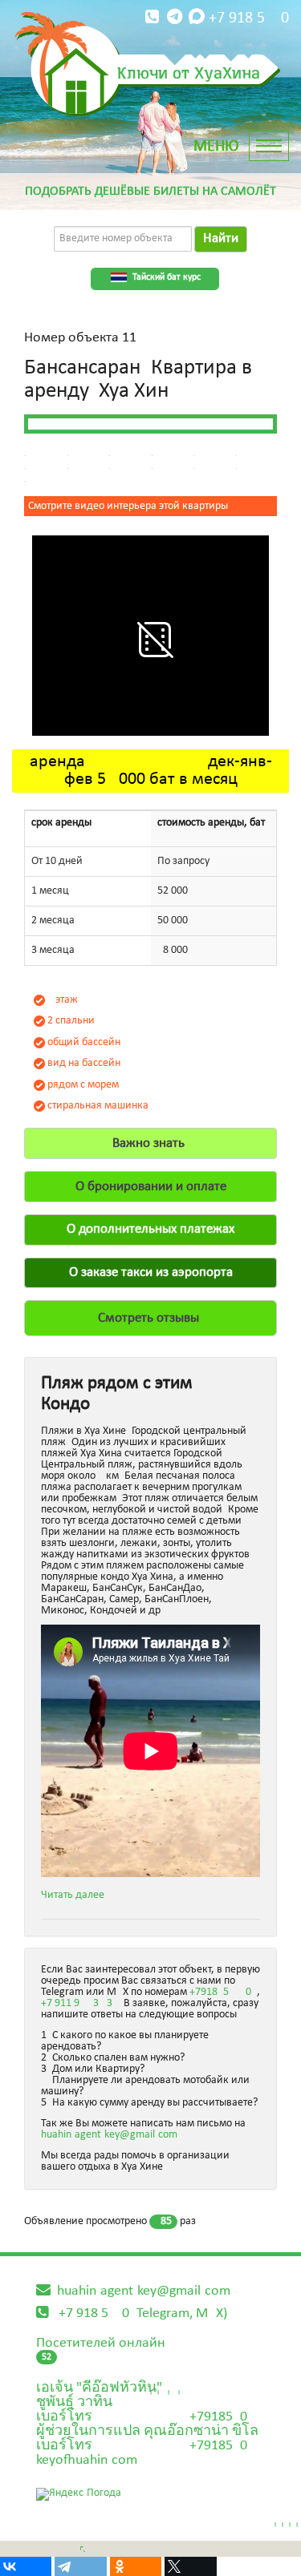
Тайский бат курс (167, 277)
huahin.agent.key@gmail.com (109, 2135)
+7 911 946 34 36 (79, 2003)
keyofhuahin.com (87, 2460)
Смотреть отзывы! (151, 1318)
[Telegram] (80, 2566)
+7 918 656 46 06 (249, 18)
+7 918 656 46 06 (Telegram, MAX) (143, 2314)
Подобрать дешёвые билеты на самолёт (150, 192)
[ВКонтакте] (26, 2566)
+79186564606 (223, 1992)
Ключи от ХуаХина (189, 72)
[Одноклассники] (136, 2566)
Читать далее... (77, 1895)
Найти (221, 238)
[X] (190, 2566)
